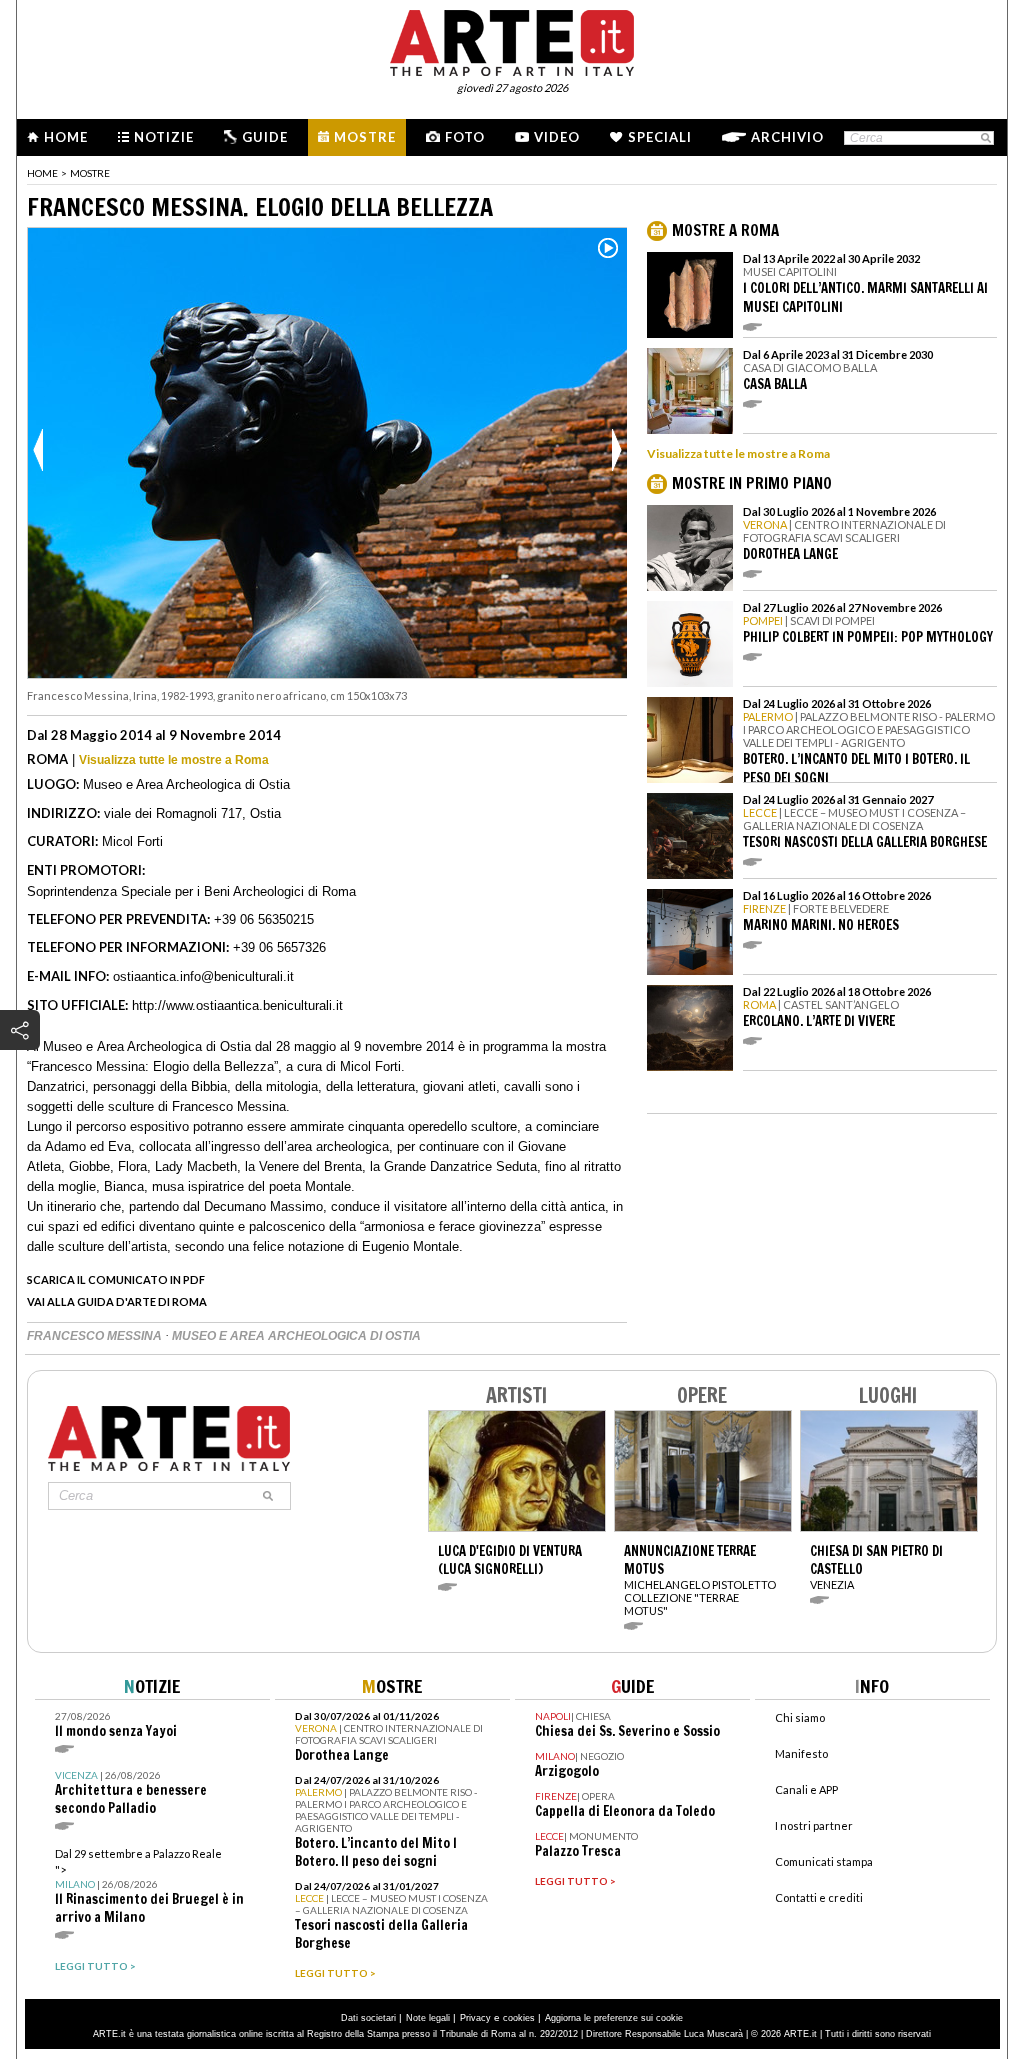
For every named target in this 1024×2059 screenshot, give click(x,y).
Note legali (428, 2018)
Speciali (660, 137)
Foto (465, 137)
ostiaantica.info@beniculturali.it (203, 976)
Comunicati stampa (824, 1861)
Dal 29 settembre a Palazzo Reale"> (149, 1886)
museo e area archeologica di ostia (296, 1336)
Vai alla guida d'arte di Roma (117, 1301)
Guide (265, 137)
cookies (519, 2018)
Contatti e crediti (819, 1897)
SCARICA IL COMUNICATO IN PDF (116, 1279)
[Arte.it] (512, 40)
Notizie (164, 137)
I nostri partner (814, 1825)
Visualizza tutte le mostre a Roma (174, 760)
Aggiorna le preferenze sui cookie (614, 2018)
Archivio (787, 137)
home (42, 173)
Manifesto (801, 1753)
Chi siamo (800, 1717)
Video (557, 137)
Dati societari (368, 2018)
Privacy (475, 2018)
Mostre (365, 137)
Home (66, 137)
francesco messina (96, 1336)
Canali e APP (806, 1789)
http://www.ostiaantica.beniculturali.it (237, 1005)
